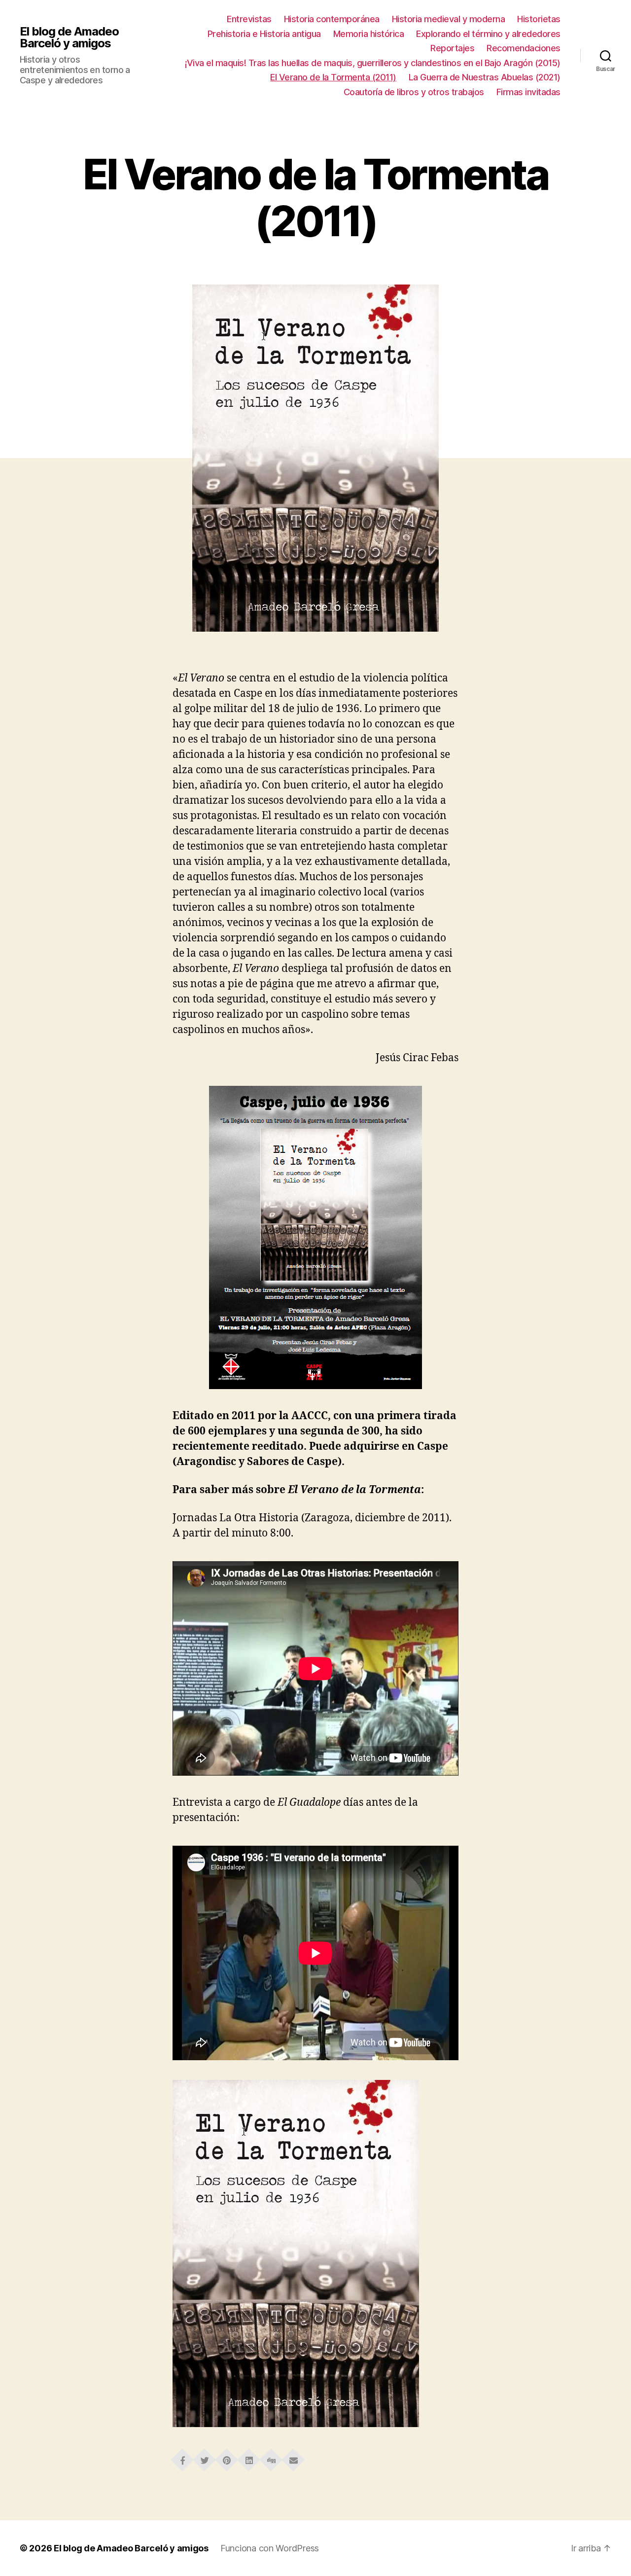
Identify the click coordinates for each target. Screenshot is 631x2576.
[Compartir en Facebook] (182, 2457)
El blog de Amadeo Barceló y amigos (69, 37)
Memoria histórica (369, 34)
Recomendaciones (524, 48)
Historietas (539, 19)
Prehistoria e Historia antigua (264, 34)
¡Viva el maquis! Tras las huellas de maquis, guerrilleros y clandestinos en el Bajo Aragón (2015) (373, 63)
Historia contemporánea (332, 19)
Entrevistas (249, 19)
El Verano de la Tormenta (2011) (333, 77)
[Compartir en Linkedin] (249, 2457)
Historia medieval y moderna (449, 19)
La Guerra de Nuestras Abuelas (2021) (485, 77)
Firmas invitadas (528, 92)
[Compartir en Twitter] (205, 2457)
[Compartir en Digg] (271, 2457)
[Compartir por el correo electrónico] (293, 2457)
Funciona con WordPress (270, 2548)
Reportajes (452, 48)
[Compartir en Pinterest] (227, 2457)
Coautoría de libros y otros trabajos (414, 92)
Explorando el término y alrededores (488, 34)
